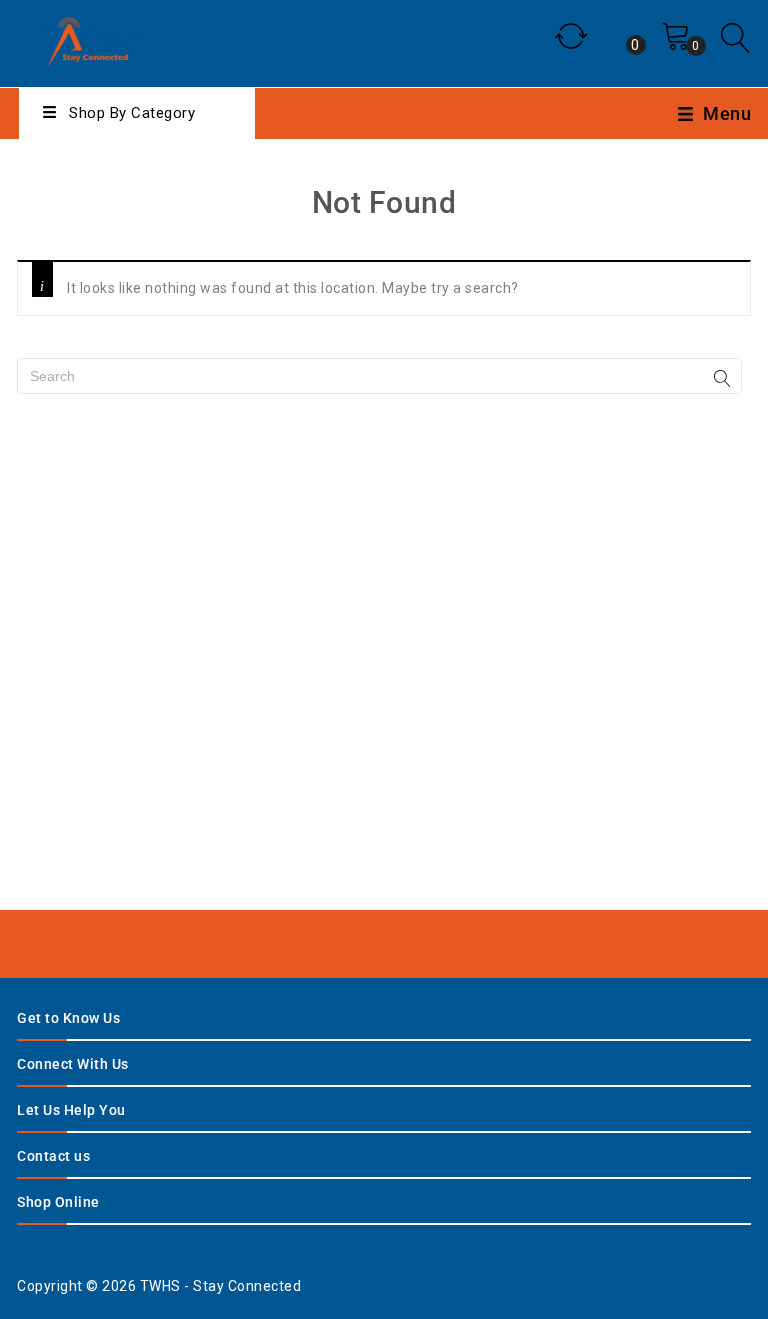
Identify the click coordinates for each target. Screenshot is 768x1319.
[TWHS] (83, 39)
